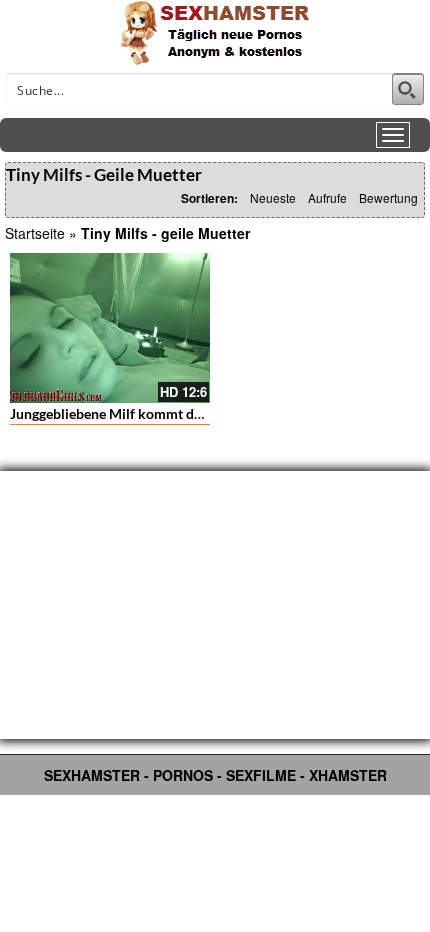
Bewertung (388, 197)
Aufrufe (327, 197)
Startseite (35, 233)
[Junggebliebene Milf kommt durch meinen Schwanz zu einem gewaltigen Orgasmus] (110, 328)
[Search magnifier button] (408, 89)
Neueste (273, 197)
